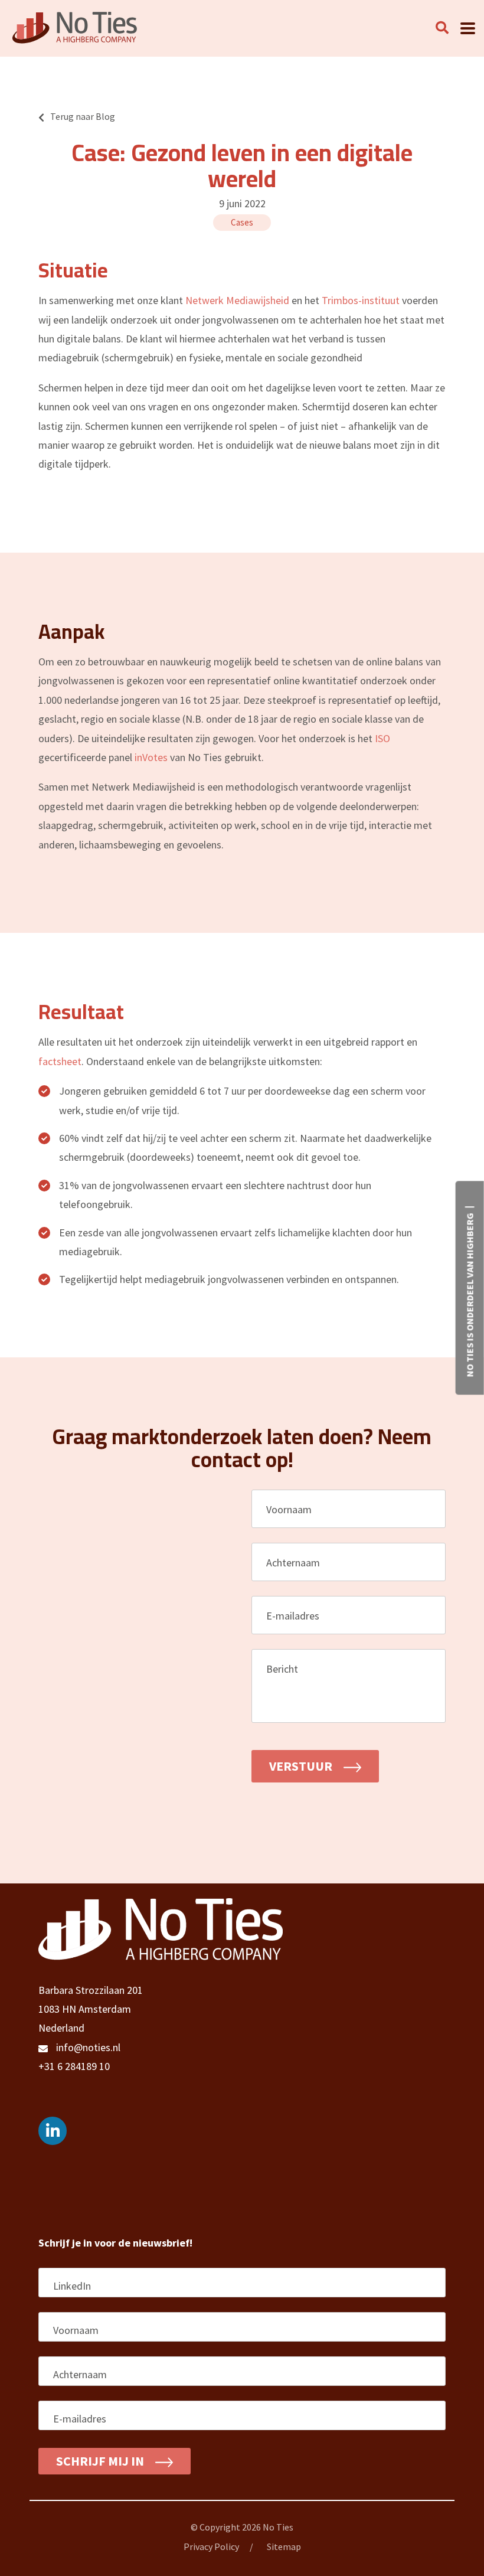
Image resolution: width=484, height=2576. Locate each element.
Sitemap (284, 2546)
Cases (242, 222)
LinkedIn (72, 2286)
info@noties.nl (88, 2047)
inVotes (151, 757)
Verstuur (302, 1766)
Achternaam (298, 1563)
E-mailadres (297, 1616)
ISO (382, 738)
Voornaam (294, 1509)
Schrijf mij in (101, 2461)
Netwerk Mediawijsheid (237, 300)
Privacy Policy (211, 2546)
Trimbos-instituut (361, 300)
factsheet (60, 1061)
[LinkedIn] (53, 2131)
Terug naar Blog (83, 116)
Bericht (287, 1669)
